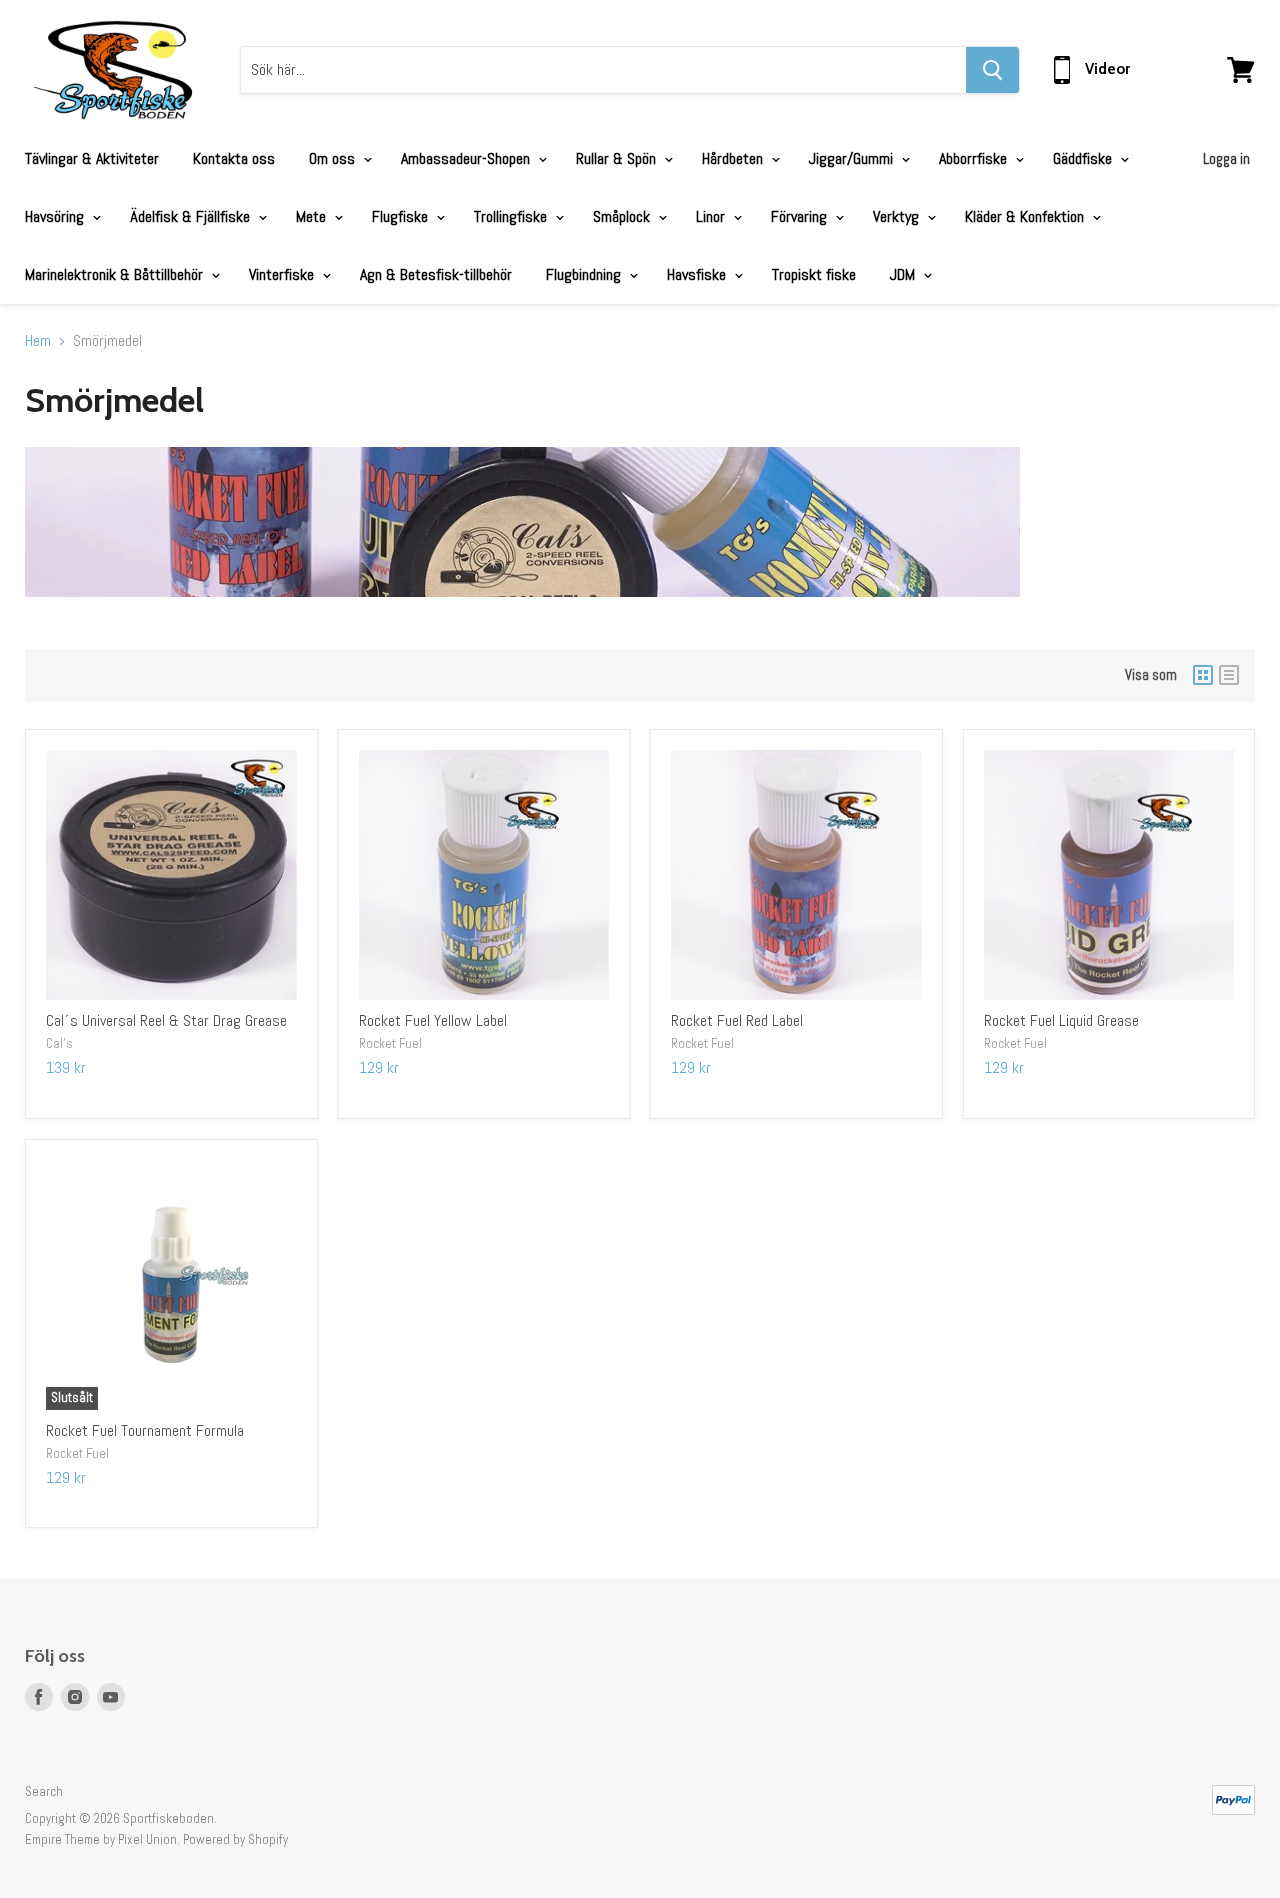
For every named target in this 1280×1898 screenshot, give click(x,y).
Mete (313, 216)
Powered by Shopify (235, 1839)
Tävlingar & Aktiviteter (92, 158)
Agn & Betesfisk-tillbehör (436, 274)
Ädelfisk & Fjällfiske (192, 216)
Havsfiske (698, 274)
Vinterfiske (283, 274)
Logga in (1226, 158)
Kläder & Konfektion (1026, 216)
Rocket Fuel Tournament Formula (145, 1430)
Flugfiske (402, 216)
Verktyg (898, 216)
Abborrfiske (975, 158)
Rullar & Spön (618, 158)
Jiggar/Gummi (853, 158)
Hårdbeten (734, 158)
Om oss (334, 158)
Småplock (623, 216)
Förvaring (801, 216)
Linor (712, 216)
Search (44, 1791)
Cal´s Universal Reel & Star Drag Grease (166, 1020)
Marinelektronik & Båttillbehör (116, 274)
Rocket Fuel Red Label (737, 1020)
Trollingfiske (512, 216)
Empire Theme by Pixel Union (101, 1839)
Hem (38, 341)
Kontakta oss (234, 158)
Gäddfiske (1084, 158)
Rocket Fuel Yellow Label (433, 1020)
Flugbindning (585, 274)
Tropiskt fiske (814, 274)
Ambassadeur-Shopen (467, 158)
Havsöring (56, 216)
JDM (904, 274)
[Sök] (992, 70)
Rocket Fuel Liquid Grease (1061, 1020)
